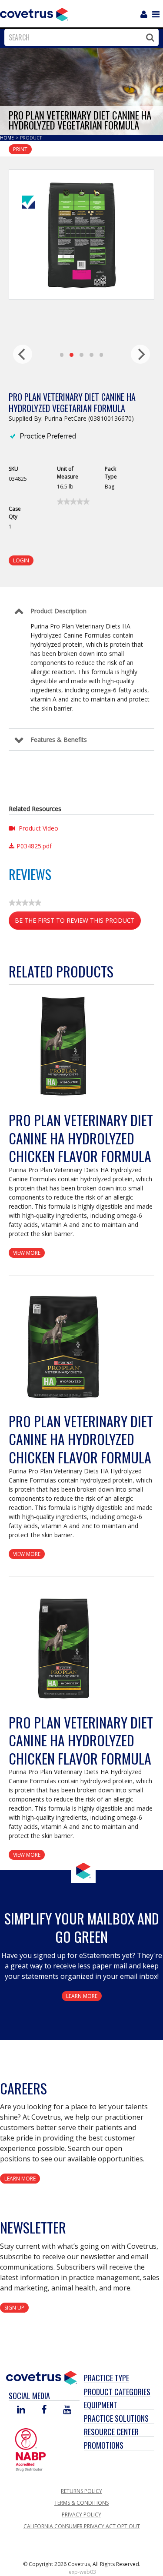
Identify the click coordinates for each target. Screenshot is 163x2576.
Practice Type (106, 2378)
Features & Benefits (59, 740)
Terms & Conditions (81, 2503)
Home (8, 138)
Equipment (101, 2405)
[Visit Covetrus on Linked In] (21, 2410)
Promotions (104, 2445)
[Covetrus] (34, 13)
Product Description (58, 611)
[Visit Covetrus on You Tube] (67, 2410)
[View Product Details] (63, 1046)
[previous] (23, 354)
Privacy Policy (81, 2515)
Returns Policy (81, 2491)
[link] (73, 502)
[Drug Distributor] (30, 2449)
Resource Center (111, 2432)
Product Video (38, 828)
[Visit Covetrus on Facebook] (44, 2410)
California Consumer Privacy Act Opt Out (82, 2526)
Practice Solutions (116, 2418)
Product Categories (117, 2392)
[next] (140, 354)
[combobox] (79, 37)
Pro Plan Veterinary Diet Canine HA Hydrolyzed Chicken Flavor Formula (81, 1138)
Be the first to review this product (78, 923)
